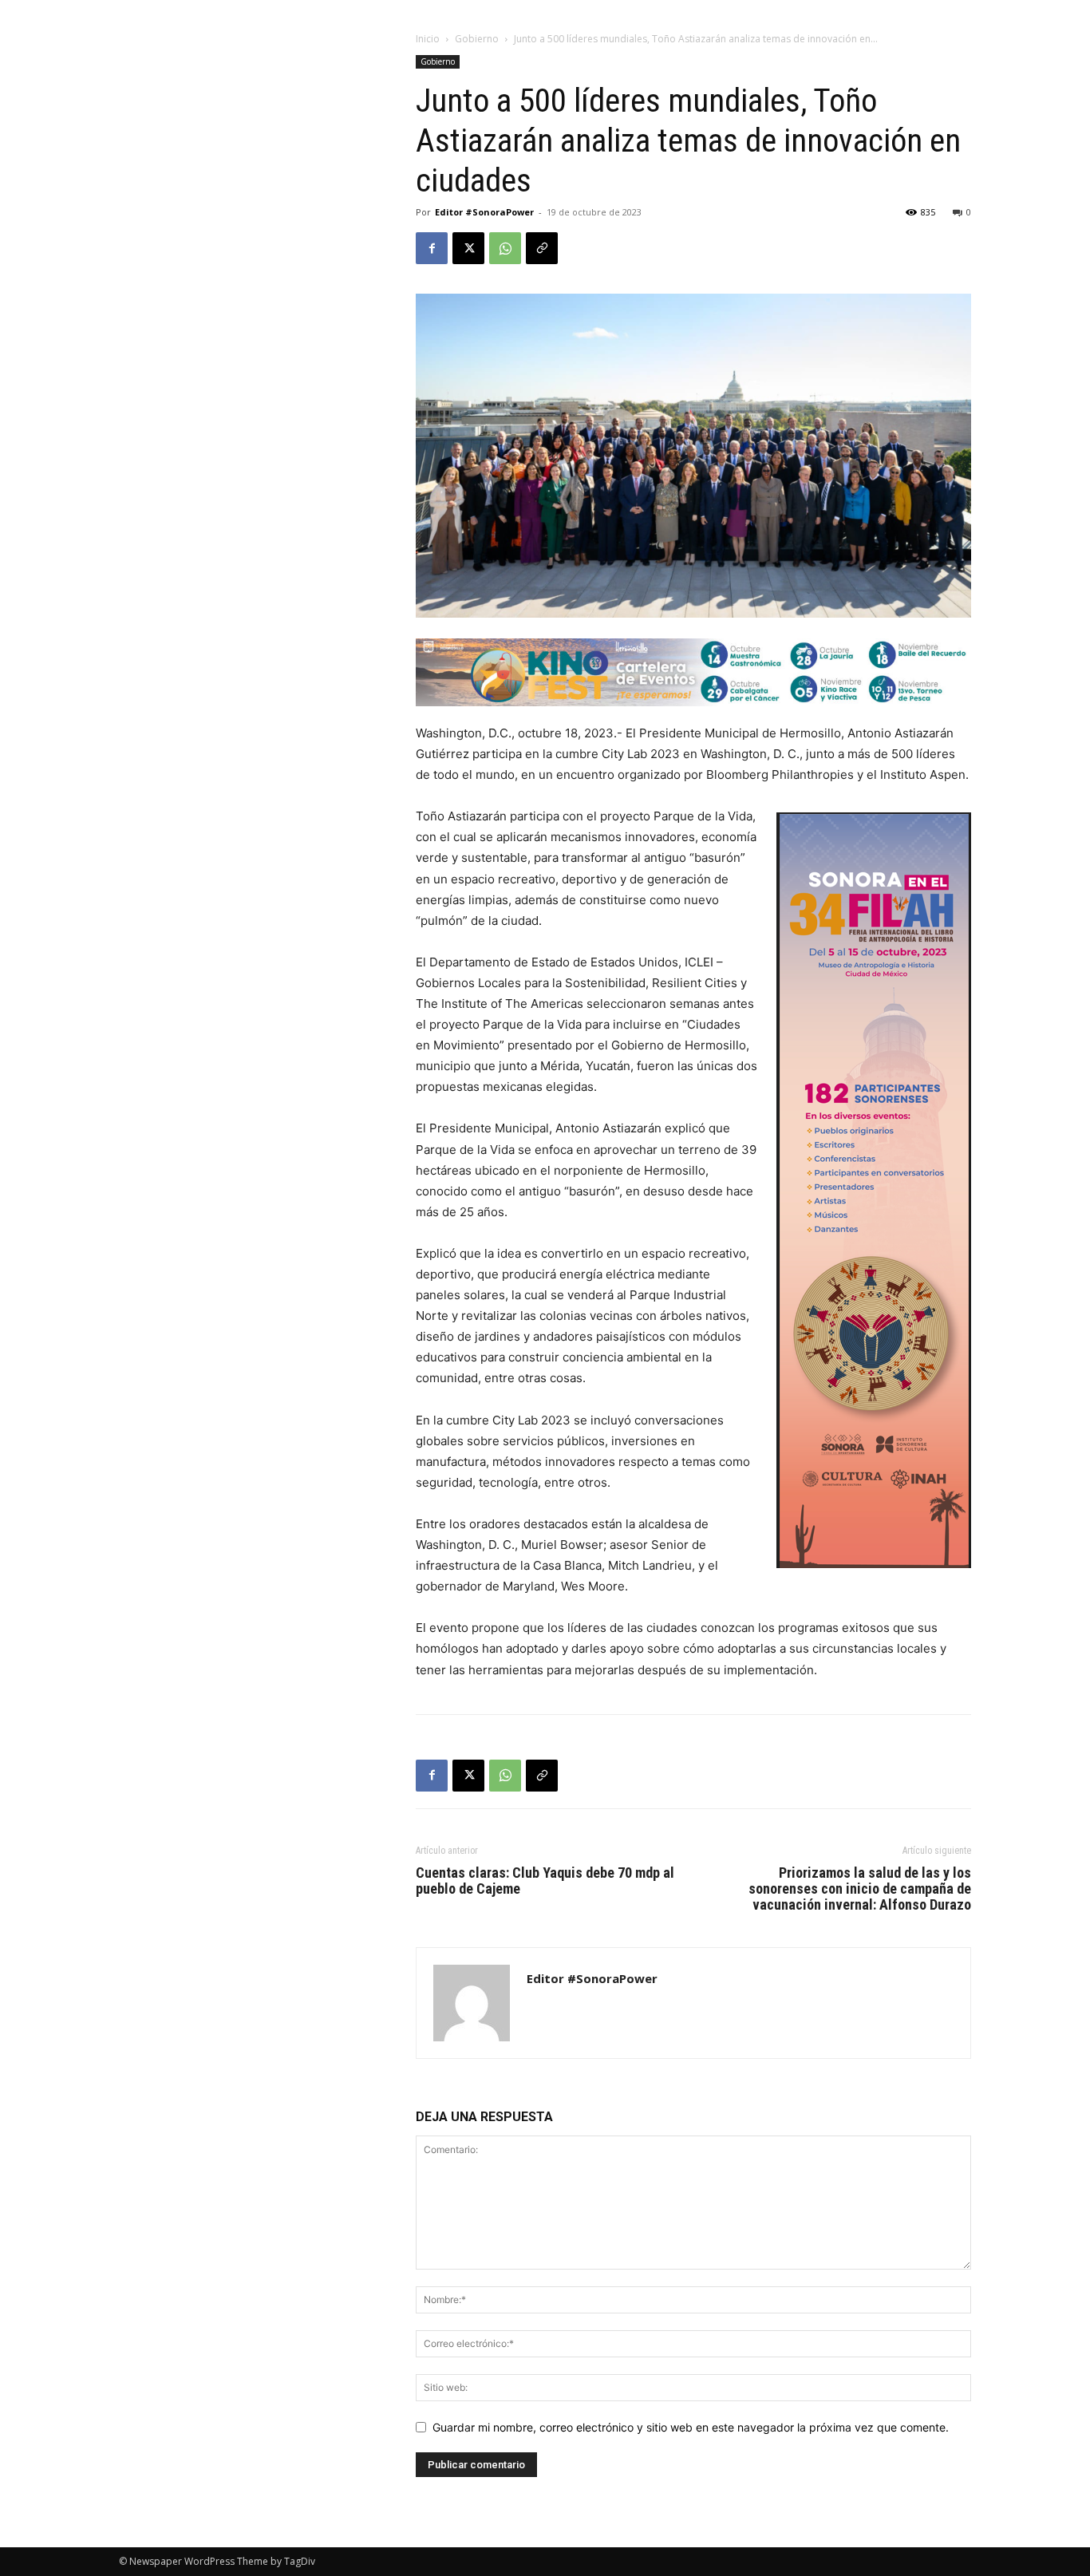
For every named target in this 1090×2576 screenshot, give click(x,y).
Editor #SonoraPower (484, 212)
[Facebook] (432, 248)
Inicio (428, 39)
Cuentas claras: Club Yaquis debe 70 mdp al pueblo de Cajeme (545, 1881)
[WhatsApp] (505, 248)
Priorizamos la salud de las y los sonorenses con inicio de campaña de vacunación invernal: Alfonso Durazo (860, 1889)
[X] (468, 248)
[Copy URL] (542, 248)
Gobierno (477, 39)
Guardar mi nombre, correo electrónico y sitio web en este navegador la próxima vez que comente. (691, 2427)
